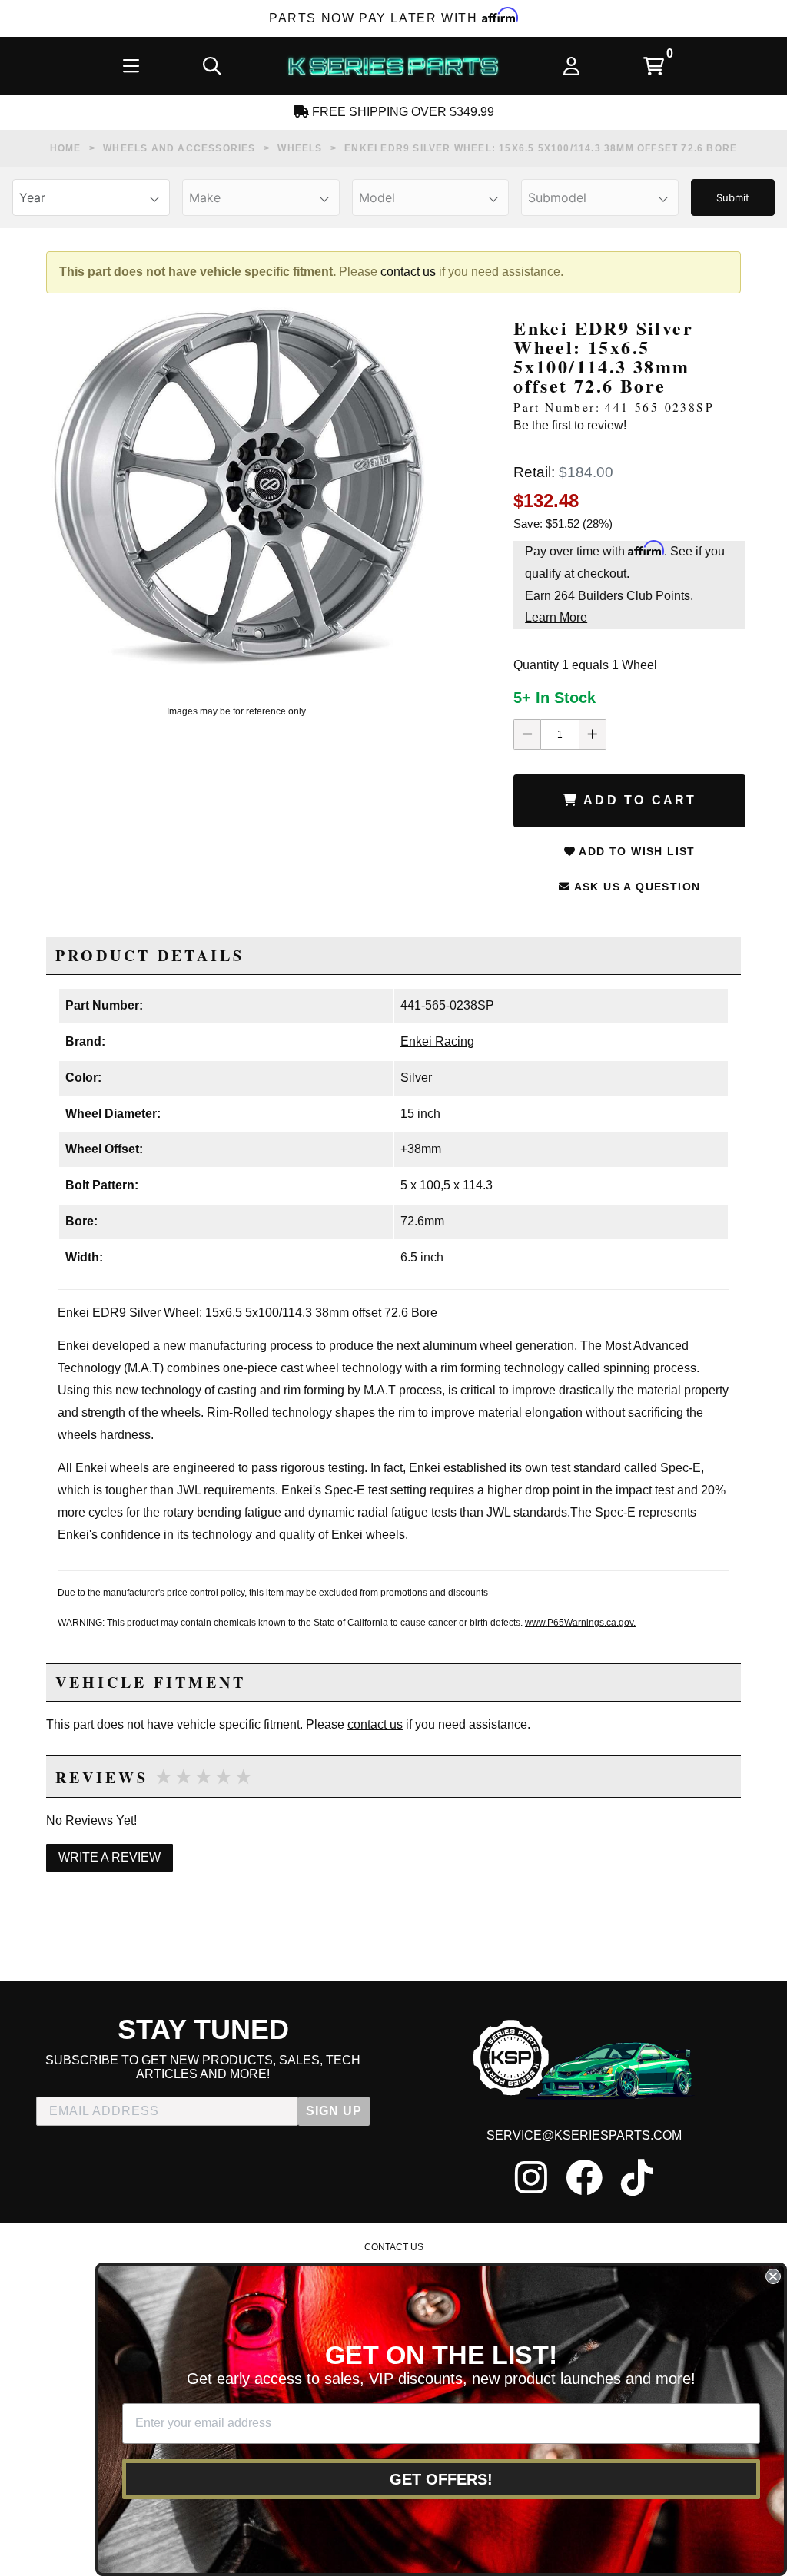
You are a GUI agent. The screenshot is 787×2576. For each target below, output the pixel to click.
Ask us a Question (635, 887)
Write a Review (110, 1857)
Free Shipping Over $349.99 (402, 112)
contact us (408, 272)
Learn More (556, 617)
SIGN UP (334, 2111)
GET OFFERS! (441, 2479)
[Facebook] (584, 2177)
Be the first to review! (570, 425)
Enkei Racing (437, 1041)
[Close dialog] (773, 2276)
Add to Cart (638, 800)
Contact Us (394, 2247)
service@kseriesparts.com (584, 2135)
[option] (236, 486)
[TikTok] (637, 2177)
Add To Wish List (636, 851)
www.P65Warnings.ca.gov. (580, 1623)
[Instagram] (531, 2177)
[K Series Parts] (393, 66)
